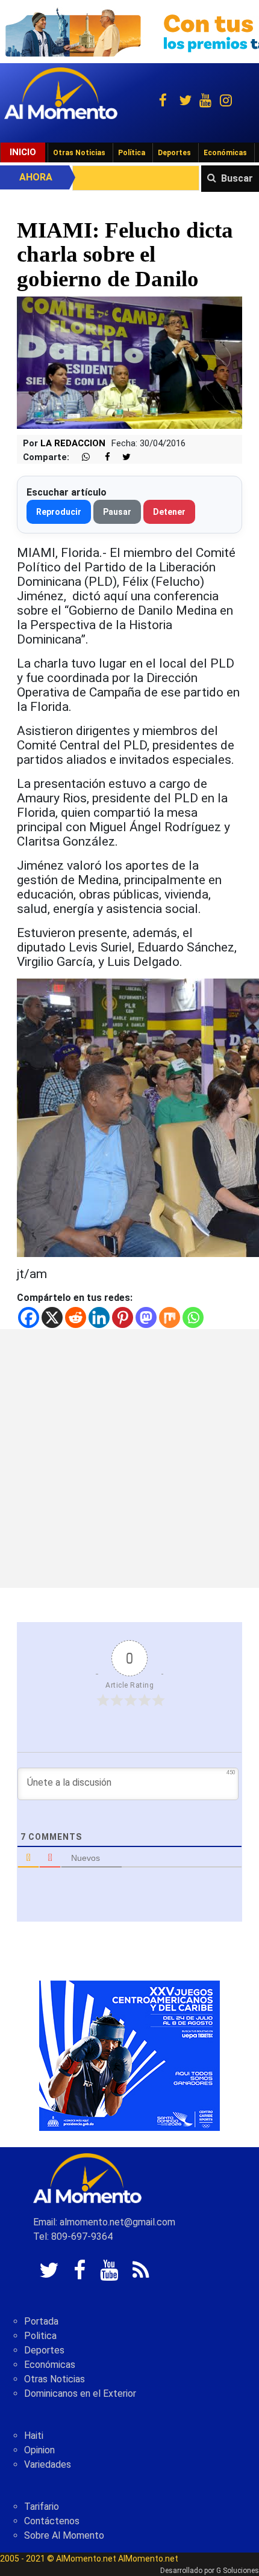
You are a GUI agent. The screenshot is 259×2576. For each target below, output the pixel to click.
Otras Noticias (79, 153)
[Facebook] (29, 1317)
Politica (40, 2336)
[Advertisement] (129, 1459)
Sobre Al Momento (64, 2535)
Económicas (225, 153)
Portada (41, 2321)
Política (132, 153)
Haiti (34, 2436)
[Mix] (170, 1317)
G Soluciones (238, 2571)
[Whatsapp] (193, 1317)
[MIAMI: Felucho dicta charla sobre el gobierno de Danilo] (129, 362)
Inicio (23, 152)
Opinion (39, 2450)
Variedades (48, 2464)
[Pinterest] (123, 1317)
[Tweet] (122, 457)
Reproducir (59, 512)
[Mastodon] (146, 1317)
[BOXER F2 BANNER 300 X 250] (129, 2055)
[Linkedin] (99, 1317)
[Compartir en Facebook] (101, 457)
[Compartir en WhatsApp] (81, 457)
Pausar (117, 512)
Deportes (174, 153)
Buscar (237, 178)
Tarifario (42, 2507)
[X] (52, 1317)
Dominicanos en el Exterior (80, 2393)
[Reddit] (76, 1317)
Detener (169, 512)
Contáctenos (52, 2521)
